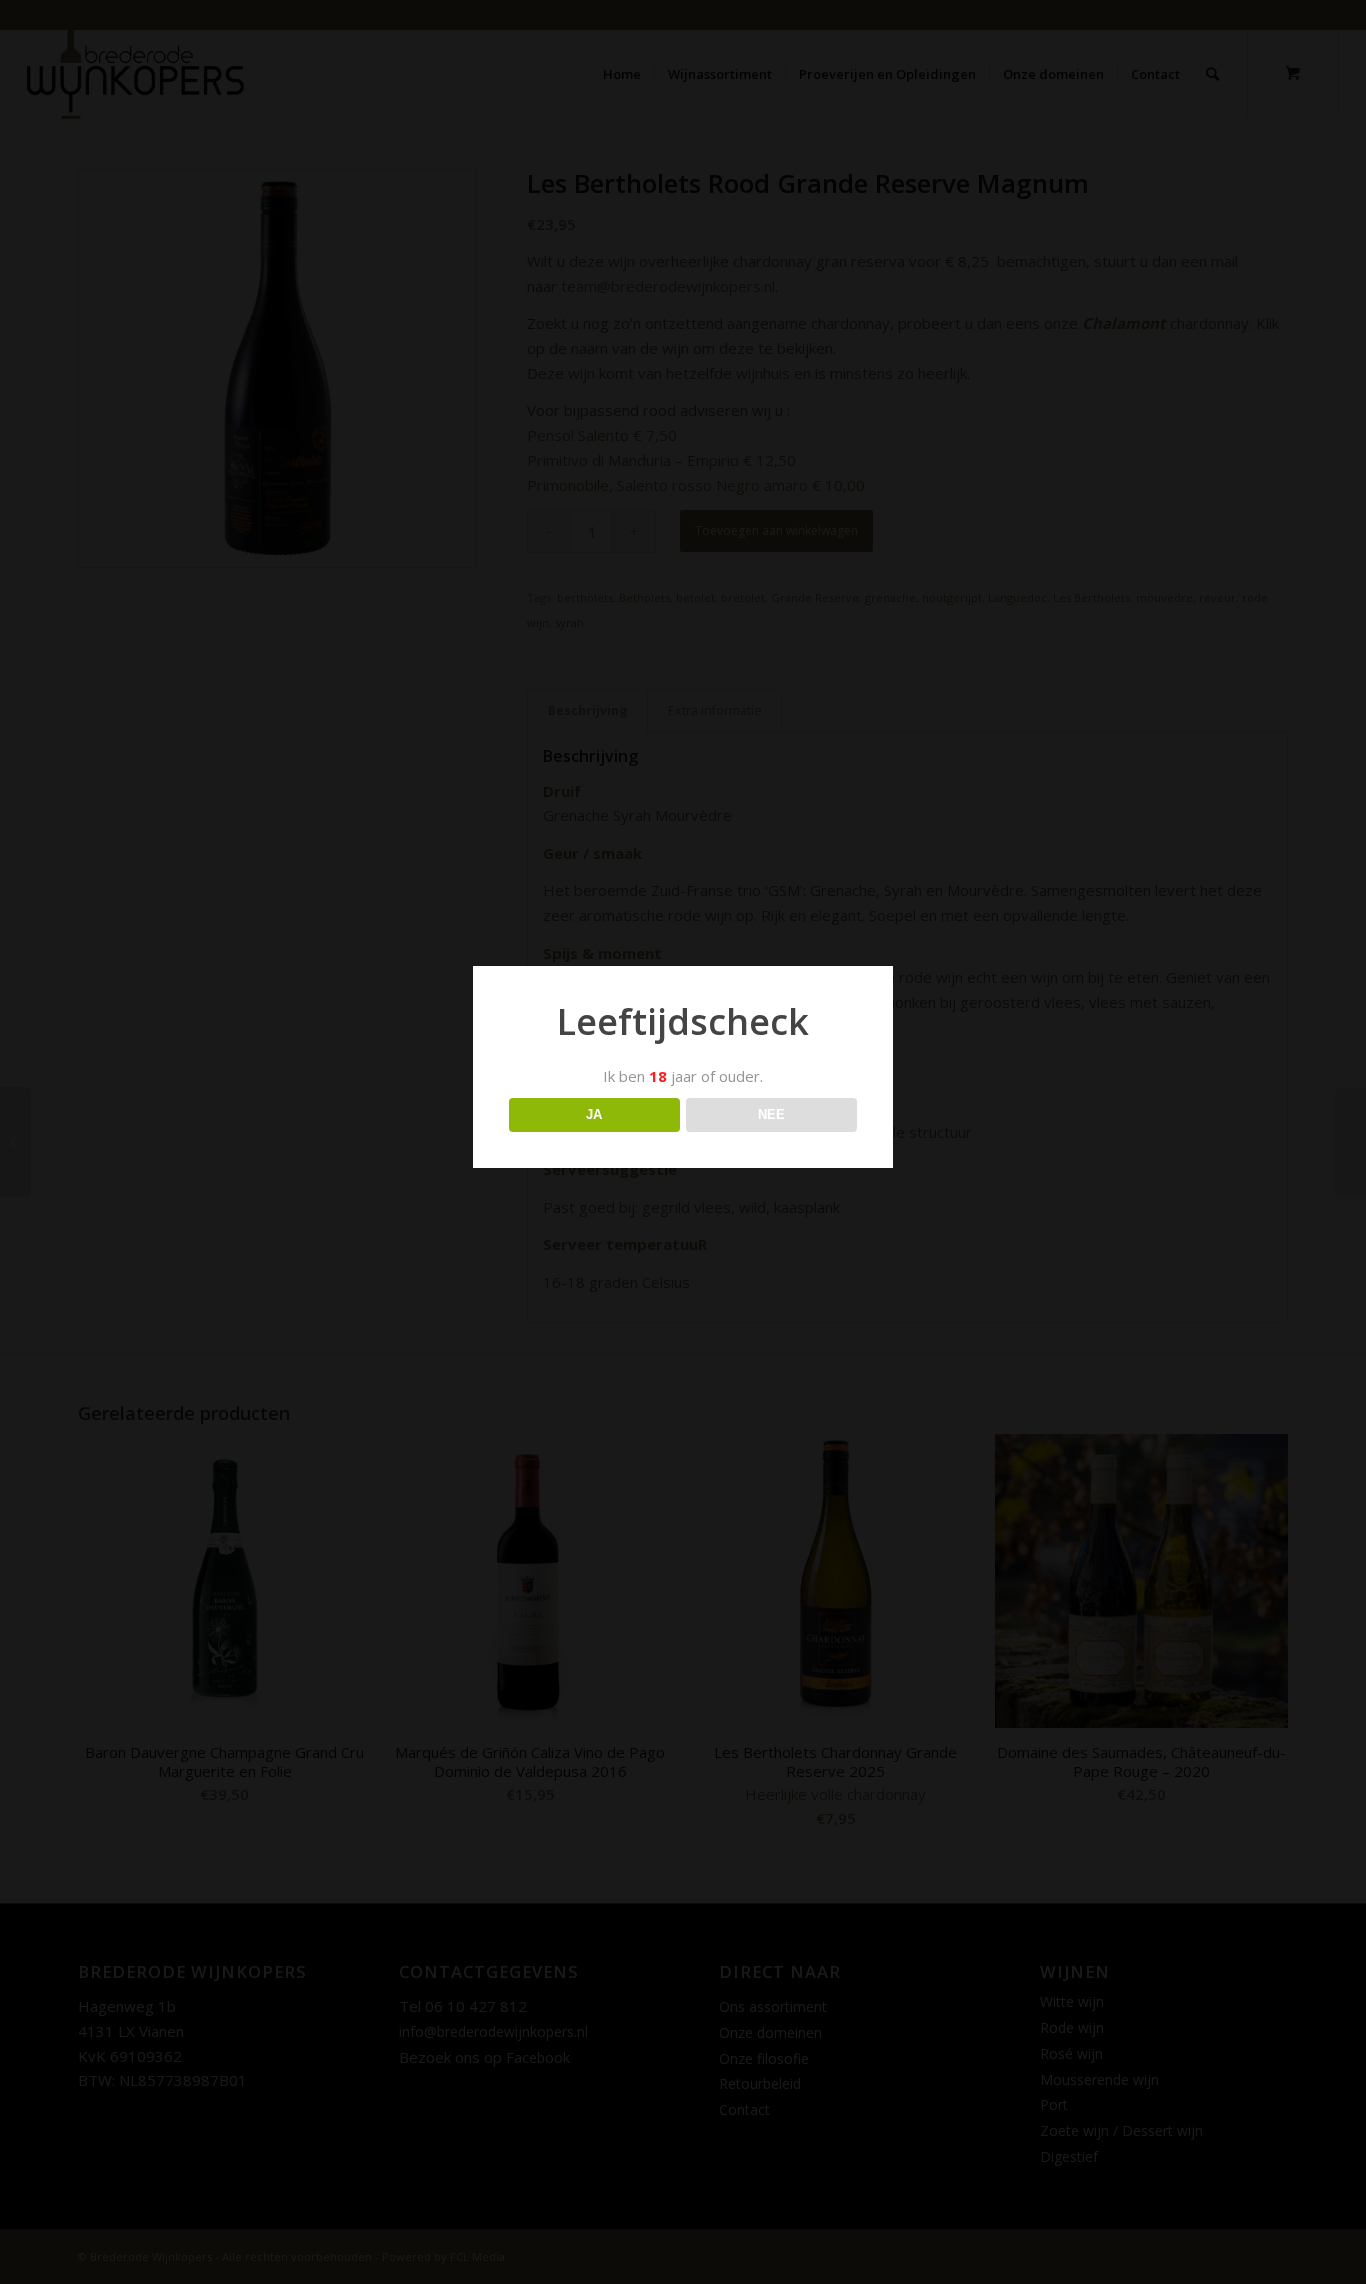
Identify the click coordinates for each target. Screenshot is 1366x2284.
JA (594, 1114)
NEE (771, 1114)
